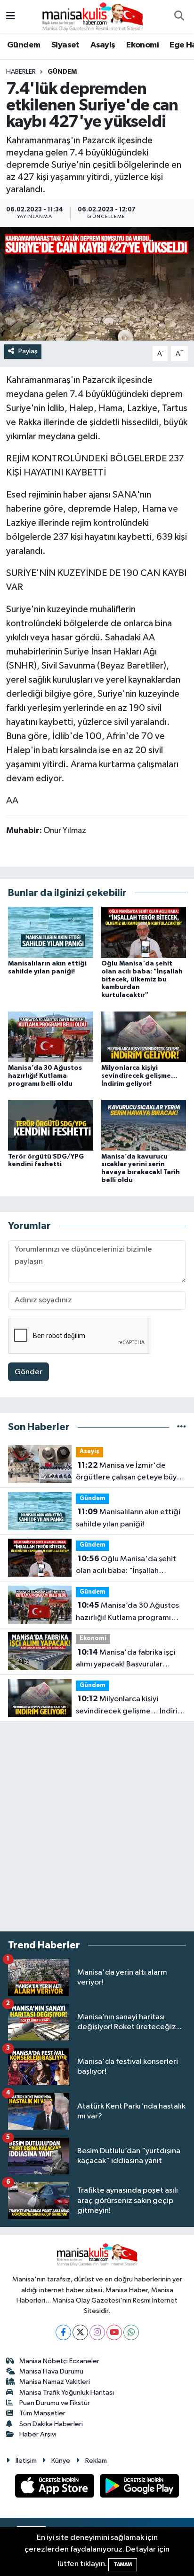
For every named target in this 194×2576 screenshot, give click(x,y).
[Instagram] (97, 2332)
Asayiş (103, 45)
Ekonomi (142, 45)
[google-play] (140, 2488)
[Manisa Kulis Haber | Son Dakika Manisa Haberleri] (93, 16)
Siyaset (65, 45)
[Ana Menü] (11, 17)
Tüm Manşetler (42, 2413)
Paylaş (28, 351)
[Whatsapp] (131, 2332)
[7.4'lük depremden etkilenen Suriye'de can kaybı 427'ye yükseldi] (97, 284)
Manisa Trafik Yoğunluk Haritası (67, 2393)
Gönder (28, 1372)
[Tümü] (182, 1427)
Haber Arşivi (38, 2434)
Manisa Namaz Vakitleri (55, 2382)
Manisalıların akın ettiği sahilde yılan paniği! (128, 1518)
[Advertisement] (97, 1827)
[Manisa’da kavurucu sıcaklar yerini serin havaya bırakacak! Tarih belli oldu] (144, 1125)
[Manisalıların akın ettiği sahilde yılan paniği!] (51, 932)
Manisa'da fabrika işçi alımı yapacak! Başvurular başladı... (125, 1659)
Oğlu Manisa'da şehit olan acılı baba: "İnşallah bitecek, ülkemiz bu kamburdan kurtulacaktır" (142, 979)
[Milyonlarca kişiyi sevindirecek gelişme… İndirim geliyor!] (144, 1037)
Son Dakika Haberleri (51, 2424)
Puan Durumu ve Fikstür (55, 2403)
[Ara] (179, 17)
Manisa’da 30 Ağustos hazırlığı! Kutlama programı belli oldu (45, 1076)
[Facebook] (63, 2332)
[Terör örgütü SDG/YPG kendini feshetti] (51, 1125)
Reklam (96, 2461)
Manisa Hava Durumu (51, 2371)
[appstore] (56, 2488)
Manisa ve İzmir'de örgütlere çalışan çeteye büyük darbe (130, 1472)
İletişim (26, 2461)
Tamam (123, 2564)
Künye (61, 2461)
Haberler (21, 72)
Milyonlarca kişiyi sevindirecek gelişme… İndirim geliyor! (139, 1076)
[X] (80, 2332)
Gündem (24, 45)
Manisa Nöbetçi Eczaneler (59, 2361)
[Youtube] (114, 2332)
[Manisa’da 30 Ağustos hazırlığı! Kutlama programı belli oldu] (51, 1037)
